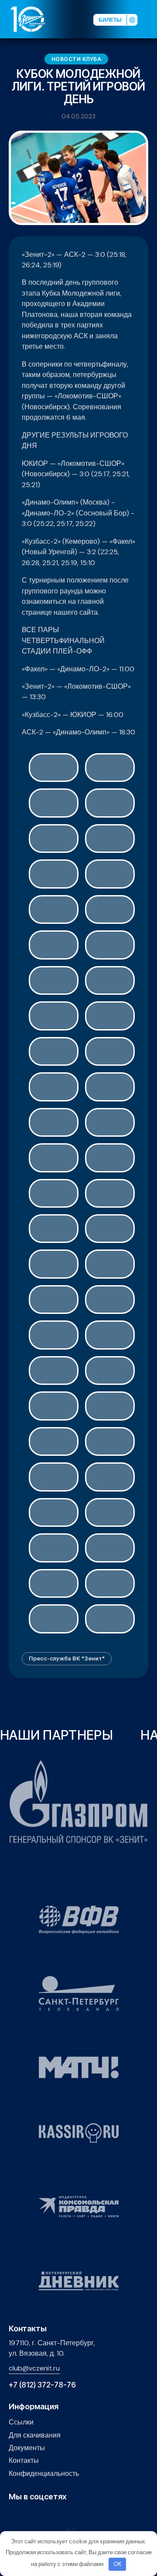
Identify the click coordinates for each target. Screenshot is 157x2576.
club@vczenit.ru (34, 2368)
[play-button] (41, 2515)
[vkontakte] (14, 2515)
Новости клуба (77, 59)
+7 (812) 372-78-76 (42, 2385)
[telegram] (54, 2515)
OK (118, 2564)
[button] (150, 19)
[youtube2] (27, 2515)
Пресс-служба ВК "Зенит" (67, 1658)
